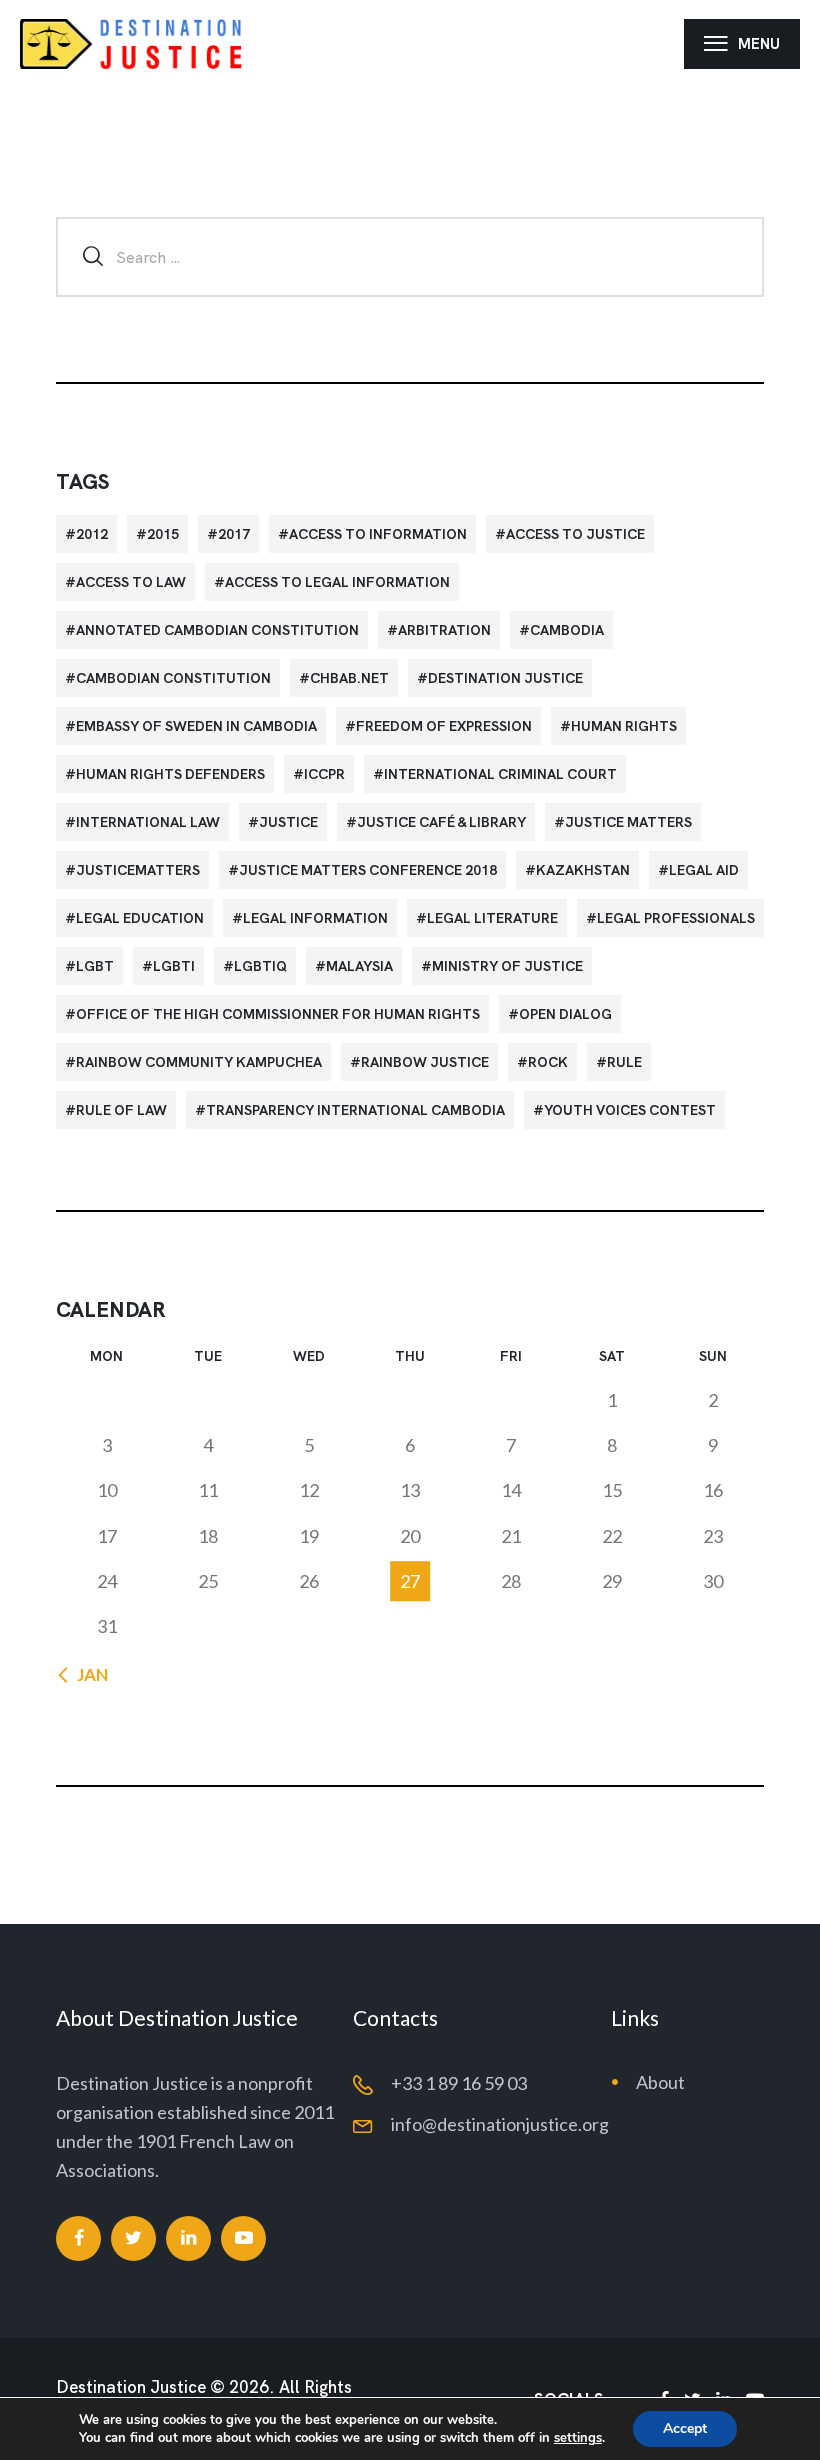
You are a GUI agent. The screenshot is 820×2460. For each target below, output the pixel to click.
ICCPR (324, 774)
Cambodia (567, 630)
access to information (378, 534)
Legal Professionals (676, 918)
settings (578, 2438)
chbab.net (349, 678)
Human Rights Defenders (170, 774)
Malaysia (359, 966)
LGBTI (174, 966)
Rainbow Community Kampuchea (199, 1062)
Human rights (624, 726)
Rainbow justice (425, 1062)
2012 (92, 534)
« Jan (87, 1674)
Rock (548, 1062)
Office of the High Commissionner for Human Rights (278, 1014)
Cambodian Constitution (173, 678)
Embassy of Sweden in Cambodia (196, 726)
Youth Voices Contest (630, 1110)
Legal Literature (492, 918)
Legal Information (315, 918)
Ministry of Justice (507, 966)
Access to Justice (575, 534)
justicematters (138, 870)
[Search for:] (410, 256)
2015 (163, 534)
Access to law (131, 582)
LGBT (95, 966)
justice (288, 822)
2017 (234, 534)
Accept (685, 2428)
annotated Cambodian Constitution (217, 630)
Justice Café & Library (441, 822)
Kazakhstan (583, 870)
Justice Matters (628, 822)
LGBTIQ (260, 966)
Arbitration (444, 630)
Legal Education (140, 918)
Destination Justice (505, 678)
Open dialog (565, 1014)
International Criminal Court (500, 774)
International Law (148, 822)
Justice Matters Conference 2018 (368, 870)
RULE (624, 1062)
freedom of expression (444, 726)
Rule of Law (121, 1110)
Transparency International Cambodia (355, 1110)
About (660, 2082)
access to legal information (337, 582)
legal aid (704, 870)
